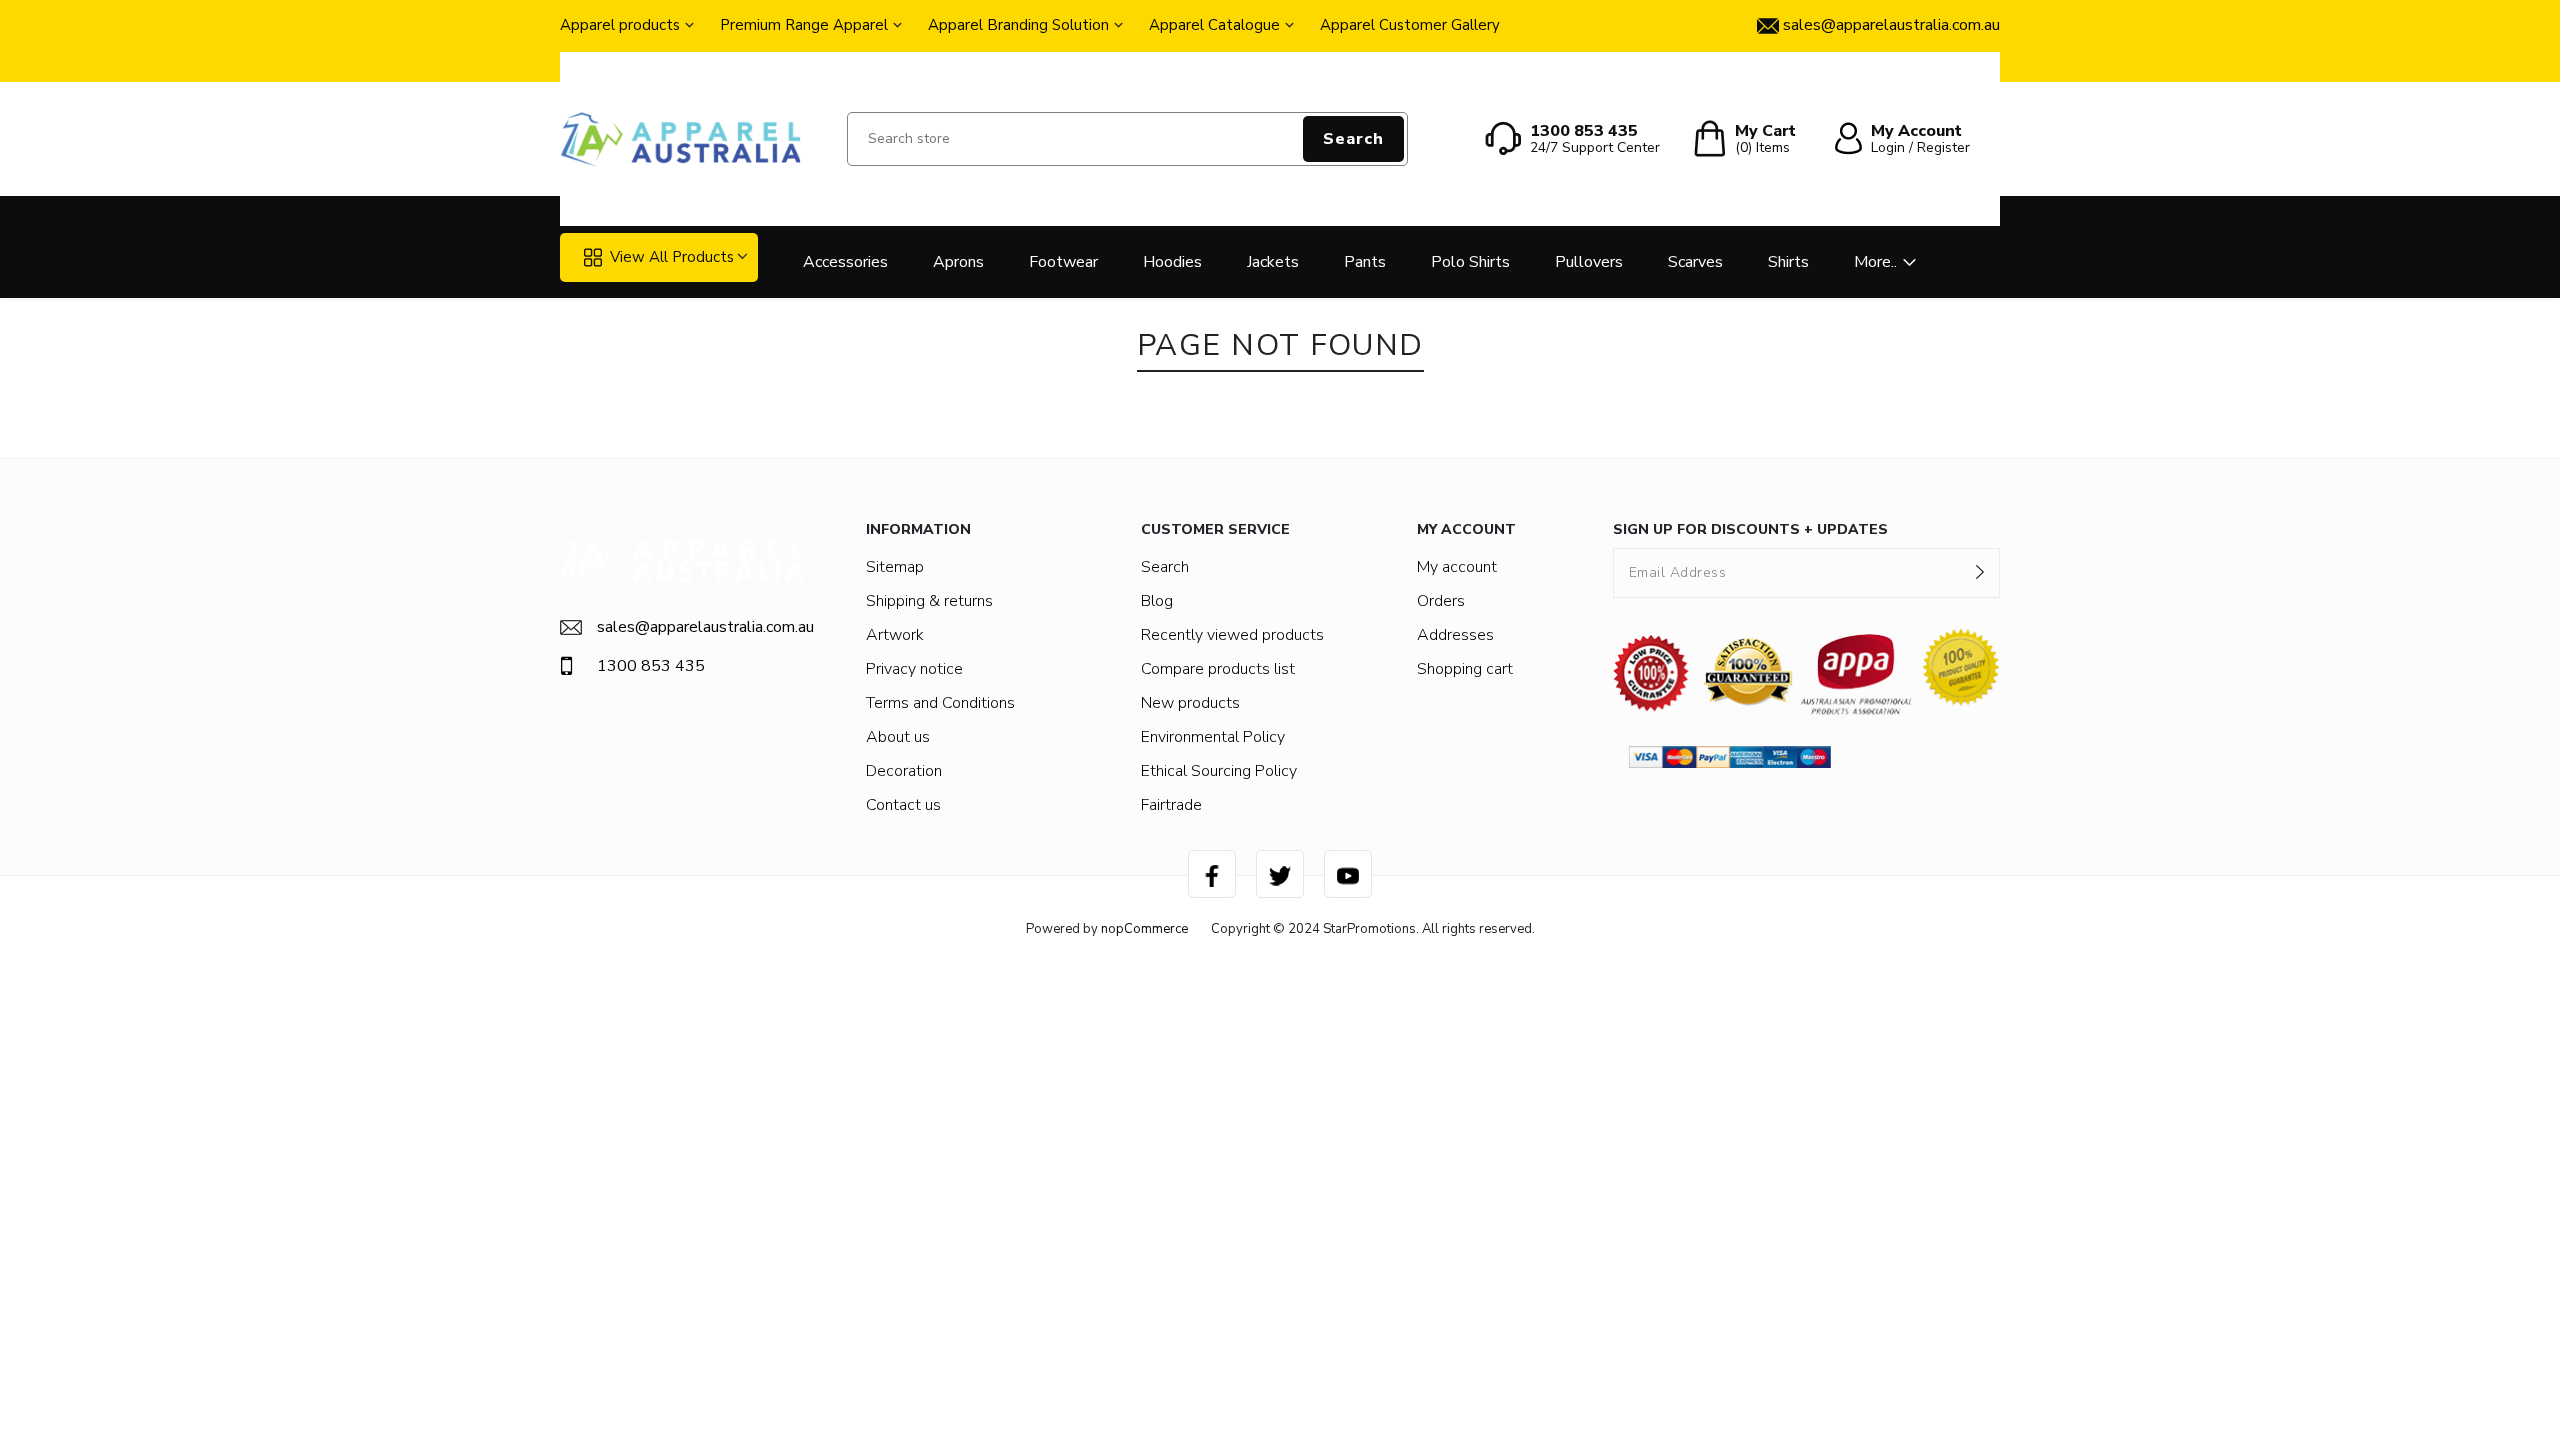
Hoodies (1172, 262)
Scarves (1695, 262)
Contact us (903, 805)
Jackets (1273, 262)
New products (1190, 703)
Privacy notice (914, 669)
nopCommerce (1144, 929)
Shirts (1788, 262)
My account (1457, 567)
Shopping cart (1465, 669)
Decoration (904, 771)
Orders (1441, 601)
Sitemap (895, 567)
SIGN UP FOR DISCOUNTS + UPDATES (1750, 529)
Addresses (1455, 635)
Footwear (1063, 262)
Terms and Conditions (940, 703)
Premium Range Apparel (804, 25)
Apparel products (620, 25)
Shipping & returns (929, 601)
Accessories (845, 262)
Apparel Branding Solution (1018, 25)
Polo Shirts (1470, 262)
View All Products (672, 257)
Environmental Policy (1213, 737)
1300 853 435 (651, 666)
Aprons (958, 262)
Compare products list (1218, 669)
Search (1353, 139)
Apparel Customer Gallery (1410, 25)
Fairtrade (1171, 805)
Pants (1365, 262)
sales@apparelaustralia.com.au (701, 627)
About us (898, 737)
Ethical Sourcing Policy (1219, 771)
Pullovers (1589, 262)
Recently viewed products (1232, 635)
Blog (1157, 601)
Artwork (895, 635)
